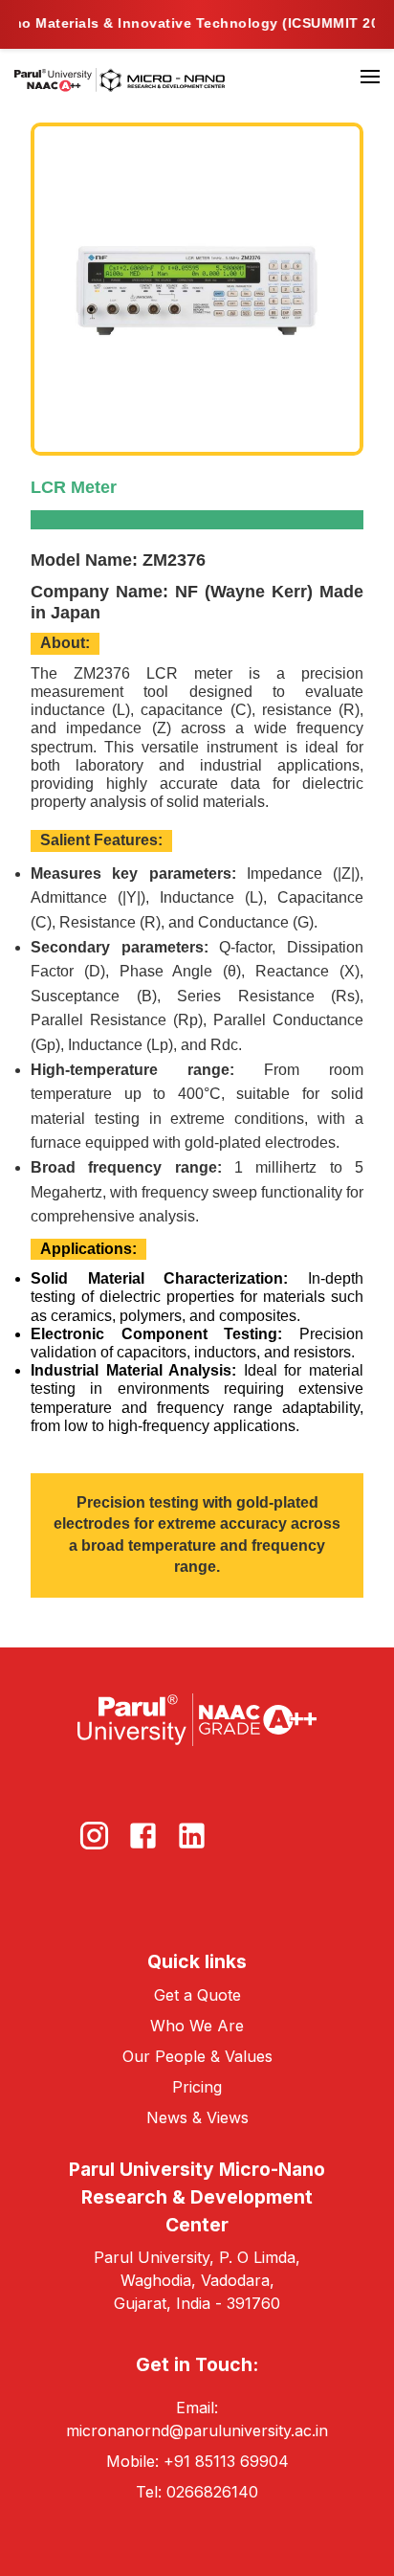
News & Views (197, 2117)
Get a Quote (197, 1995)
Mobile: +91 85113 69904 (197, 2461)
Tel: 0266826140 (197, 2492)
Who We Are (197, 2026)
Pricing (197, 2087)
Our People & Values (197, 2056)
